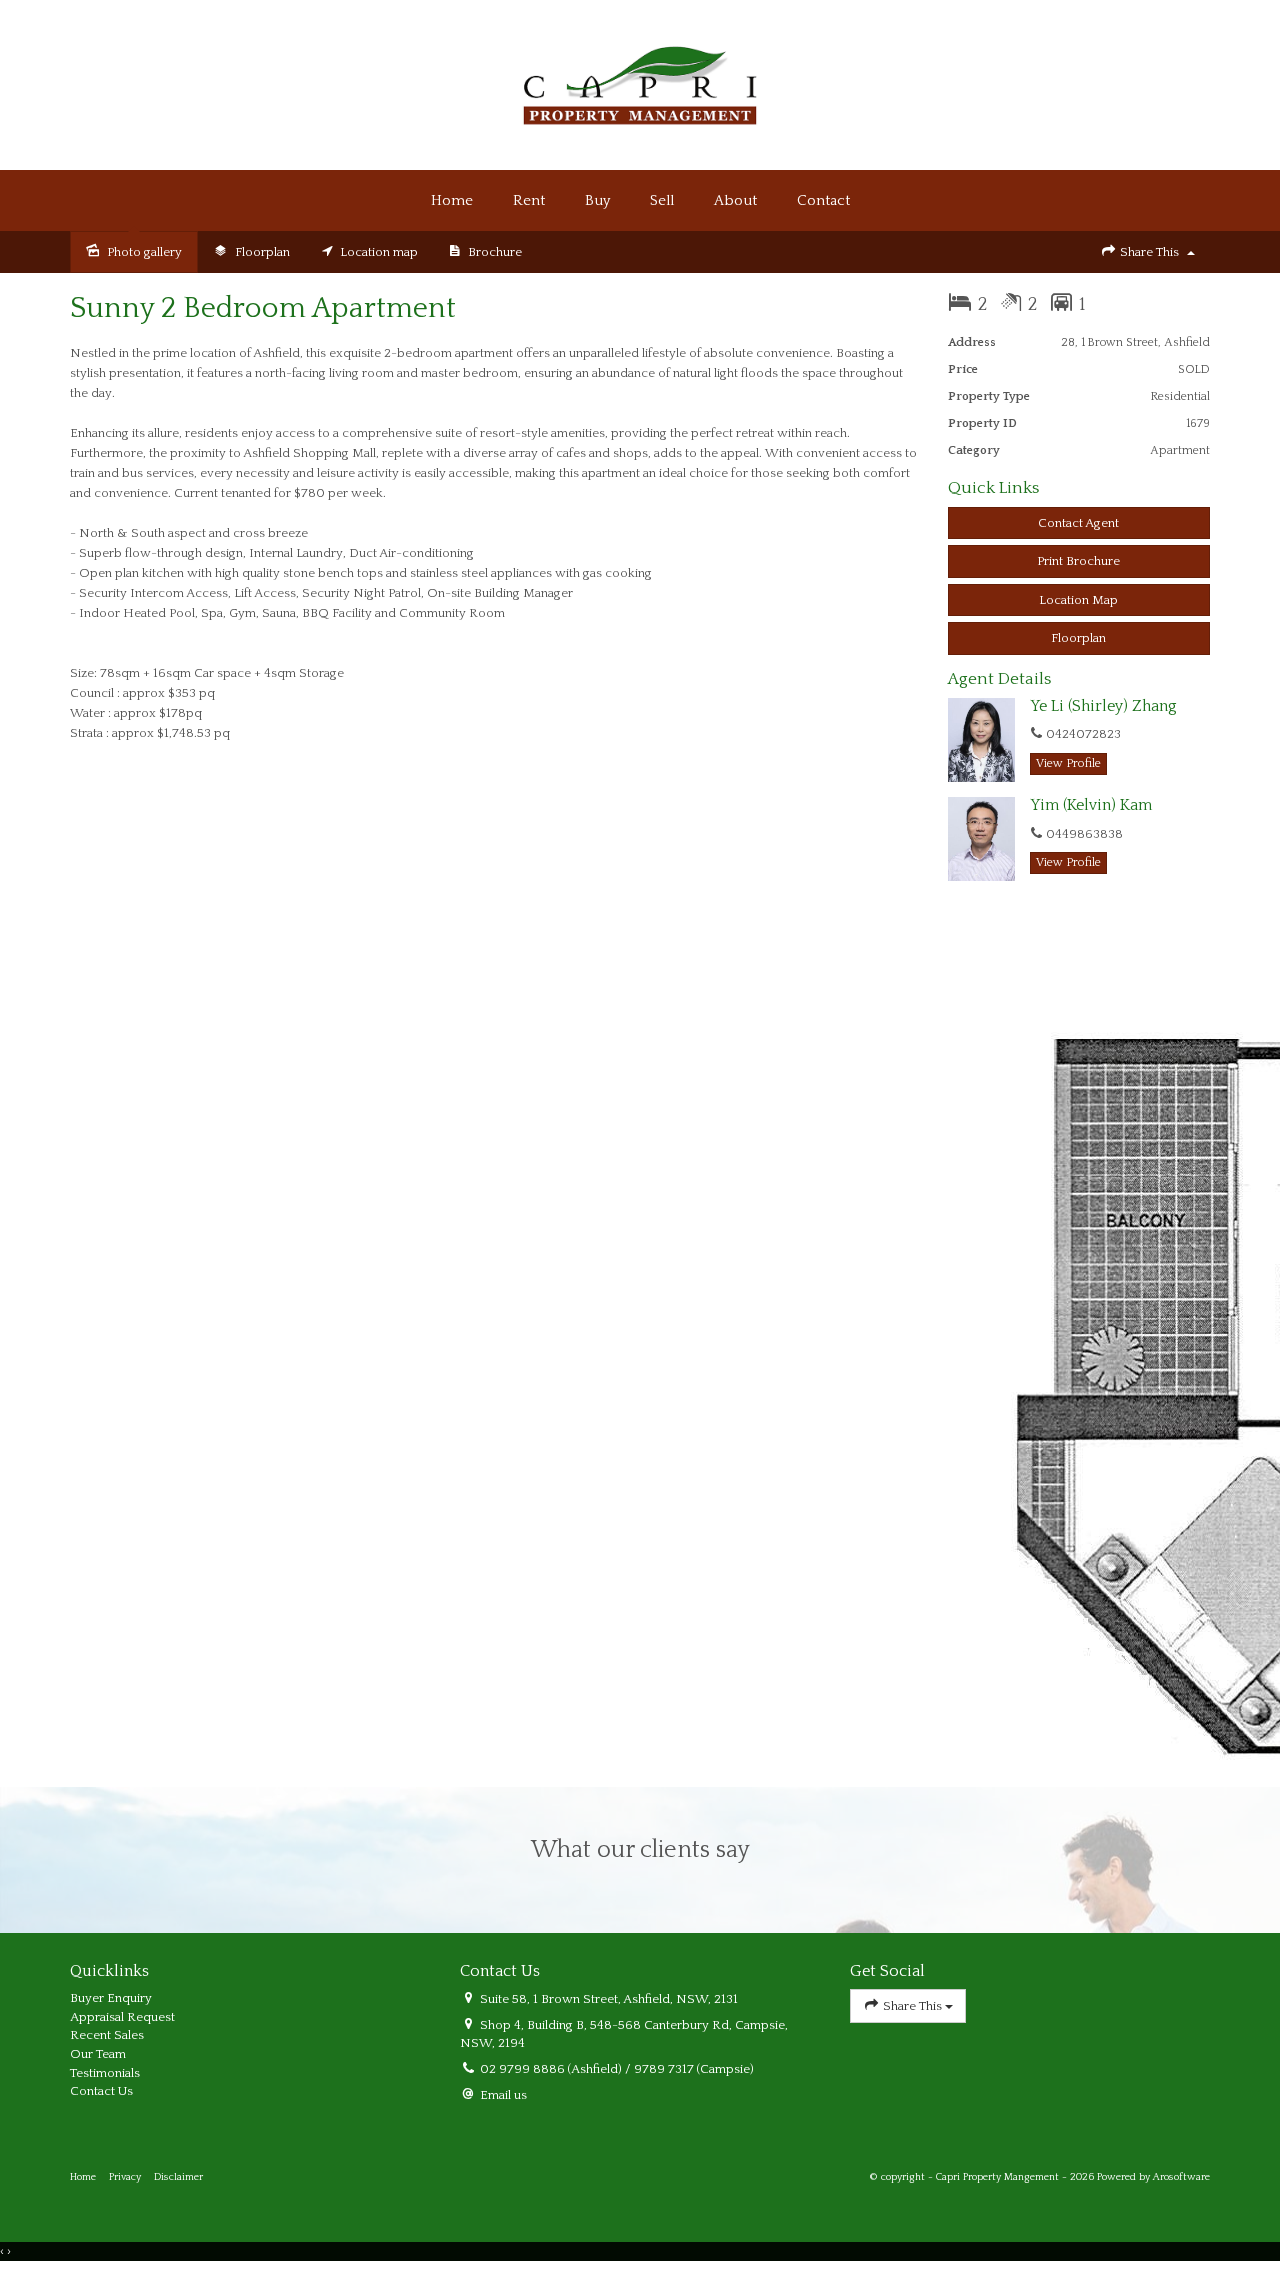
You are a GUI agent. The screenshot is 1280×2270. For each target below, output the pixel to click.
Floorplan (1078, 638)
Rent (529, 200)
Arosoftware (1181, 2177)
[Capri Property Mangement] (640, 84)
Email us (503, 2095)
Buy (597, 200)
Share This (1149, 252)
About (735, 200)
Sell (662, 200)
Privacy (125, 2177)
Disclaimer (178, 2177)
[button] (1079, 561)
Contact (823, 200)
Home (452, 200)
